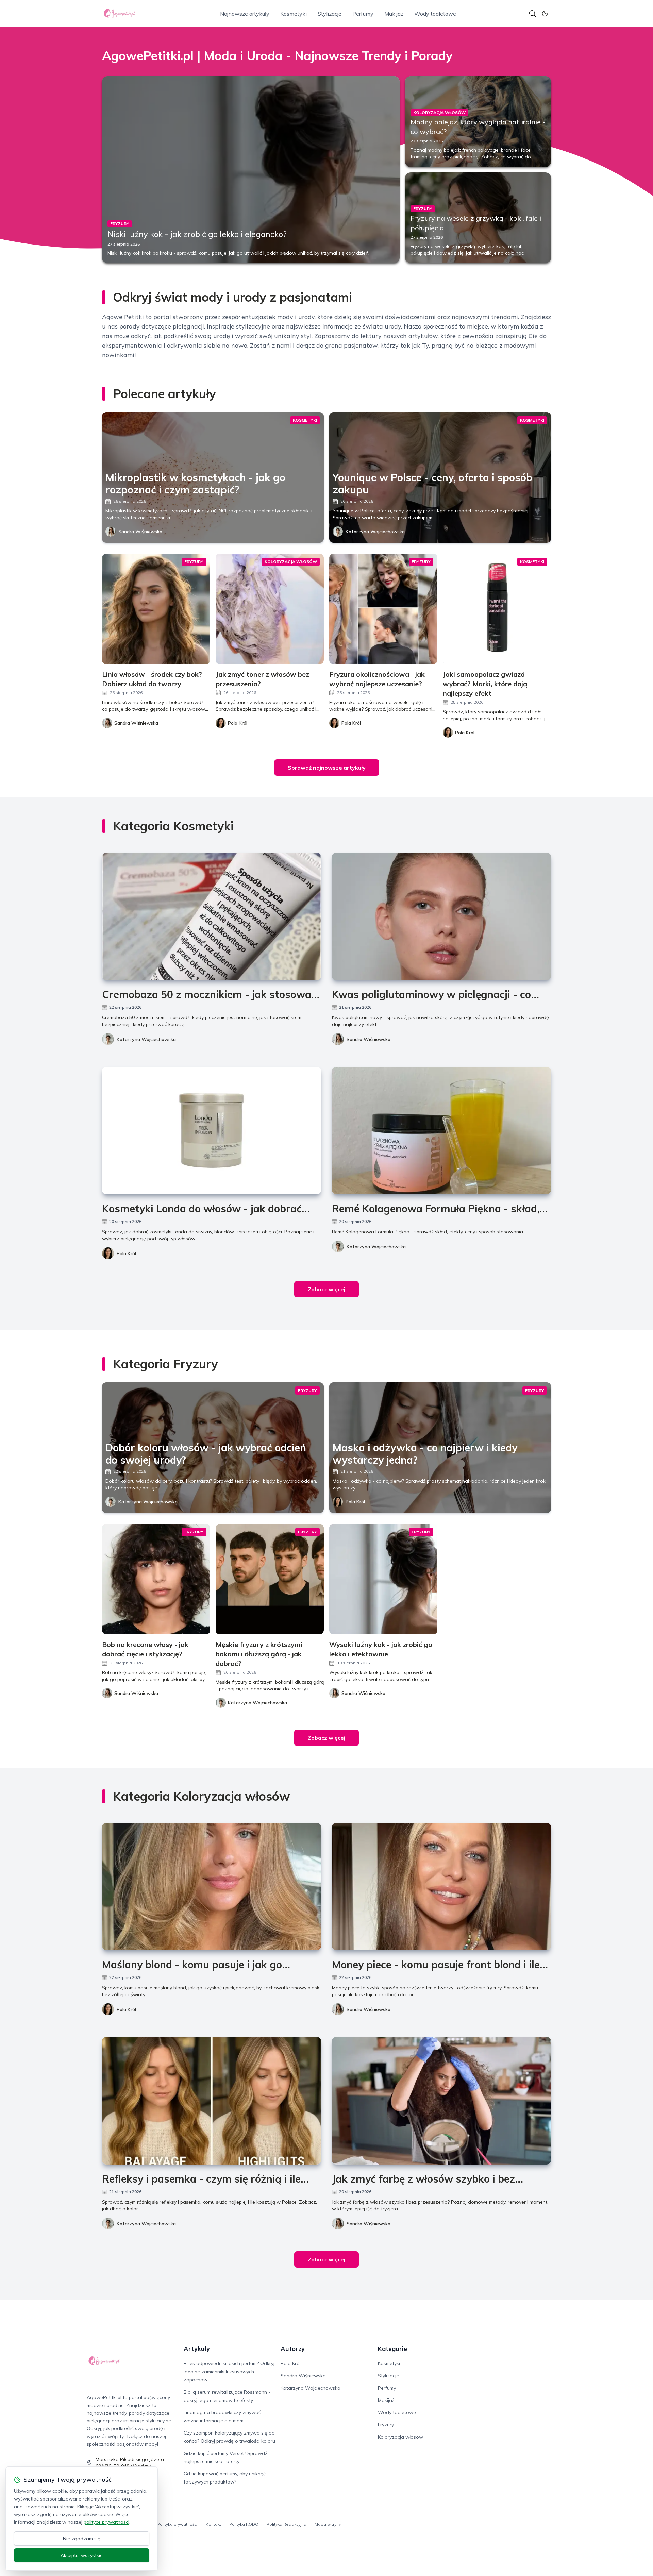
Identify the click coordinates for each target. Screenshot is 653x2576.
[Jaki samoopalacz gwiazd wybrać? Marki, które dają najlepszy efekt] (497, 609)
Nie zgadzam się (82, 2539)
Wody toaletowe (435, 14)
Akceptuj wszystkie (82, 2555)
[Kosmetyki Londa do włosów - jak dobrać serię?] (212, 1131)
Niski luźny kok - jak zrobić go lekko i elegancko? (197, 234)
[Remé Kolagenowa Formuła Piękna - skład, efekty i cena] (441, 1131)
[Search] (533, 14)
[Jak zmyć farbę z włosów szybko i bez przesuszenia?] (441, 2101)
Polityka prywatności (177, 2524)
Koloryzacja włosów (400, 2437)
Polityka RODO (244, 2524)
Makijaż (394, 14)
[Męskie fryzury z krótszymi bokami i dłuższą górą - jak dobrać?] (270, 1579)
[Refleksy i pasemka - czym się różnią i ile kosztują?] (212, 2101)
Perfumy (363, 14)
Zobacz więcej (326, 1289)
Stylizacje (330, 14)
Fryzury (386, 2425)
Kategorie (392, 2349)
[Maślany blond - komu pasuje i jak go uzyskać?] (212, 1887)
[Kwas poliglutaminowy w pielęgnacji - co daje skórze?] (441, 916)
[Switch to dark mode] (545, 14)
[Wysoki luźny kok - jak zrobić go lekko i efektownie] (383, 1579)
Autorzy (293, 2349)
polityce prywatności (106, 2522)
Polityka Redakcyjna (287, 2524)
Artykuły (197, 2349)
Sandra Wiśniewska (140, 532)
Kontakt (213, 2524)
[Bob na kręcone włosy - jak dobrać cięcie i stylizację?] (156, 1579)
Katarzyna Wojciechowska (375, 532)
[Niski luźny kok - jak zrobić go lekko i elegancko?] (251, 170)
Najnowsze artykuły (245, 14)
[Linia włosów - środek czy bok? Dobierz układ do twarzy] (156, 609)
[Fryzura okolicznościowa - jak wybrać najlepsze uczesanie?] (383, 609)
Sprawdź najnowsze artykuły (327, 768)
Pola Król (126, 1253)
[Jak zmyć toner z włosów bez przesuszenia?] (270, 609)
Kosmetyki (294, 14)
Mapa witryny (328, 2524)
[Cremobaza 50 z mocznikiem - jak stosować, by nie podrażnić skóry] (212, 916)
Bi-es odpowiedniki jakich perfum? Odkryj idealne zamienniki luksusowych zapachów (229, 2372)
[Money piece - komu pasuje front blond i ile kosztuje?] (441, 1887)
